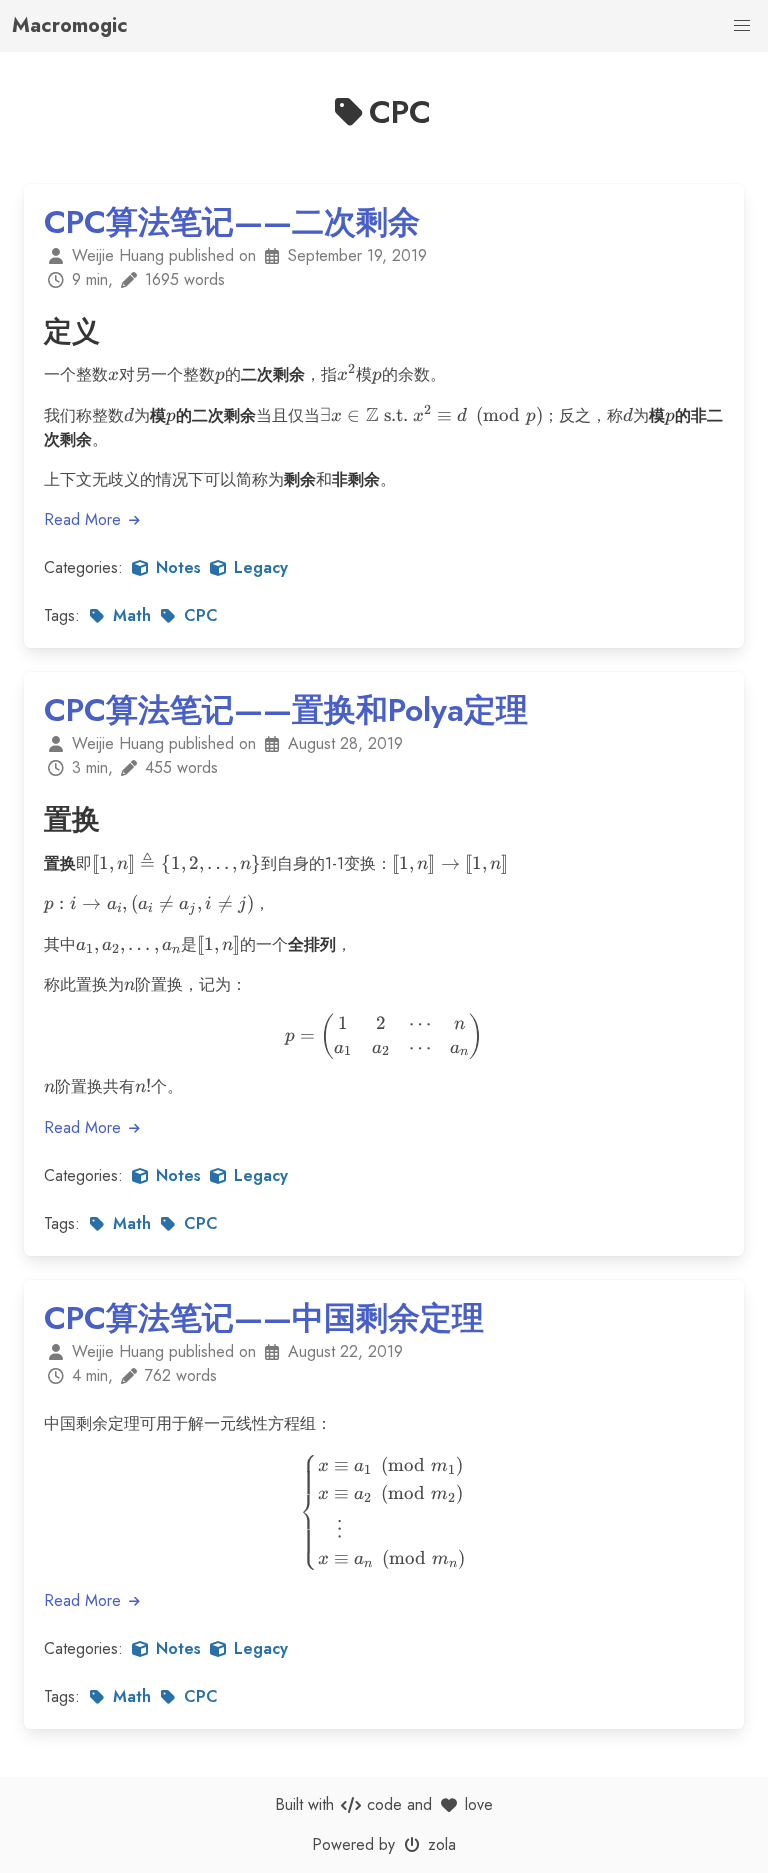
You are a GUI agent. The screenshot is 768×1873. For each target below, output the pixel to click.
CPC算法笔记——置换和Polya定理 (286, 710)
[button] (742, 26)
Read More (85, 519)
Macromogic (70, 25)
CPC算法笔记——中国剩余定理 (264, 1318)
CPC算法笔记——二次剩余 (232, 222)
